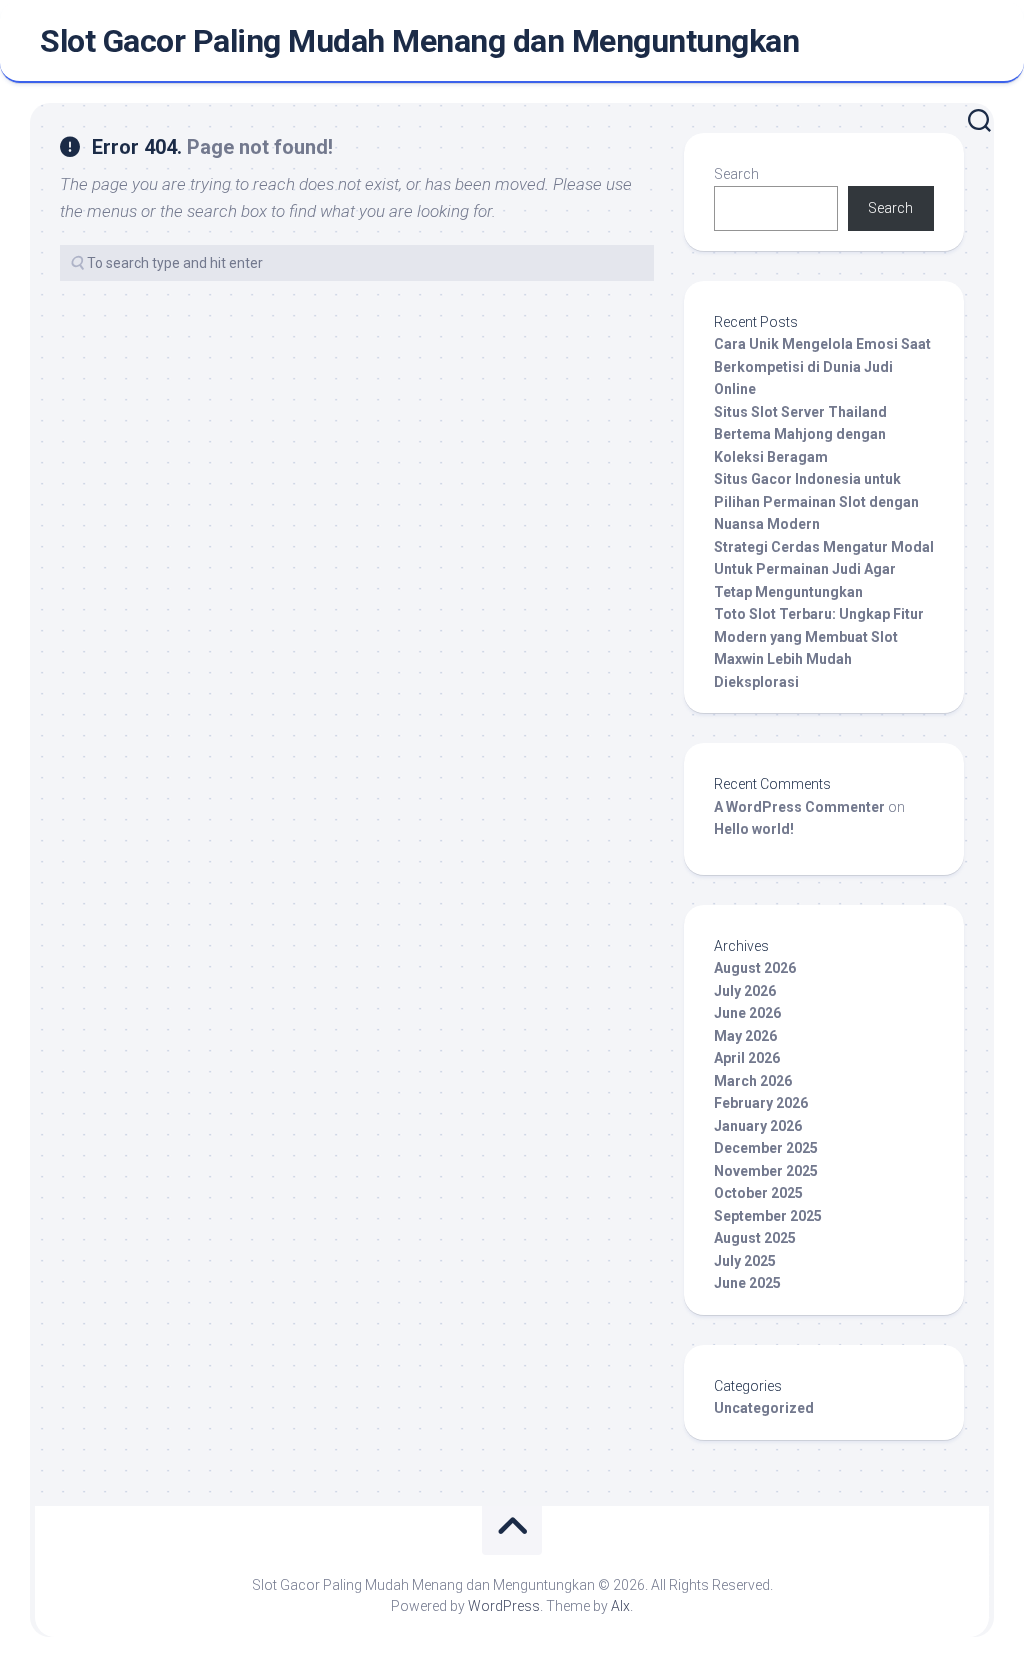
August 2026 (755, 968)
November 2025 (766, 1171)
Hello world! (754, 829)
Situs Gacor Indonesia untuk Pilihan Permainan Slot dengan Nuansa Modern (816, 501)
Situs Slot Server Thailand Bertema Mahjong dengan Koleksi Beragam (800, 434)
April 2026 (747, 1058)
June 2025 (747, 1283)
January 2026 (758, 1126)
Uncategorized (764, 1408)
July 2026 (745, 991)
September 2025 (768, 1216)
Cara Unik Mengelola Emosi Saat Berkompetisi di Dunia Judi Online (822, 366)
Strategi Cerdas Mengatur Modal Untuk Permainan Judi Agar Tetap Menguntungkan (824, 569)
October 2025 (758, 1193)
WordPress (504, 1606)
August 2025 (755, 1238)
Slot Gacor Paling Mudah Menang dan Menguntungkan (419, 41)
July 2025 (745, 1261)
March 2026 (753, 1081)
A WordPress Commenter (799, 807)
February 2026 (761, 1103)
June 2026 (747, 1013)
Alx (620, 1606)
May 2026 (745, 1036)
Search (736, 174)
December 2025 (766, 1148)
